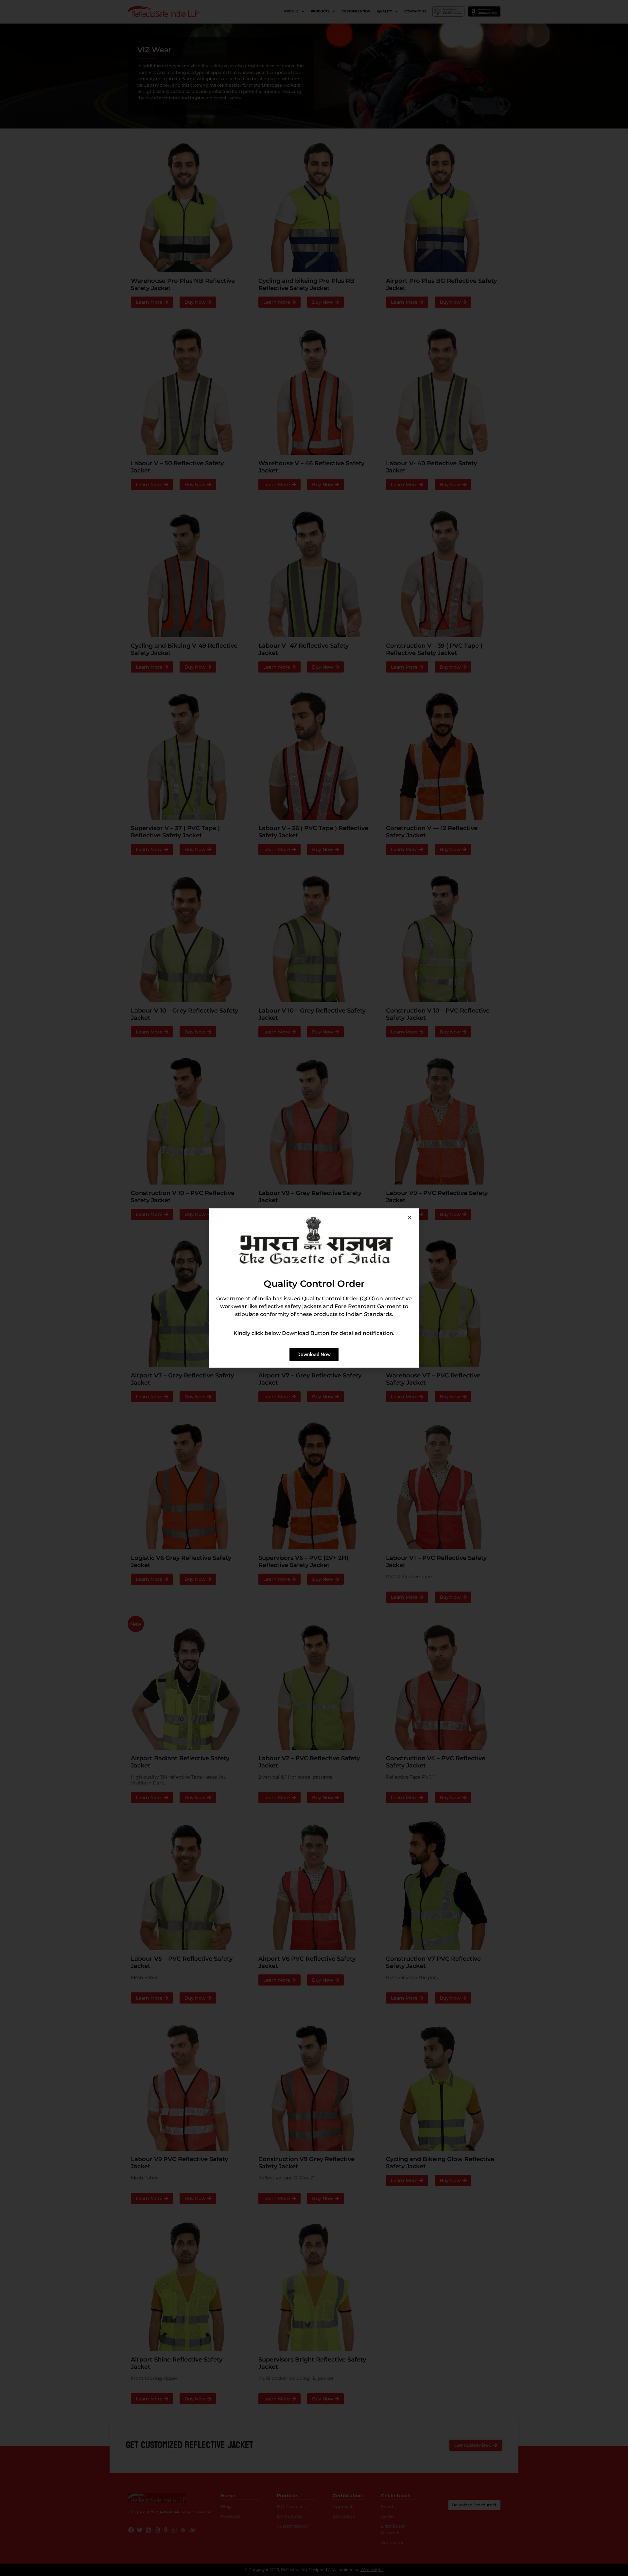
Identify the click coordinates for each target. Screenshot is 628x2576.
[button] (410, 1217)
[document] (314, 1288)
